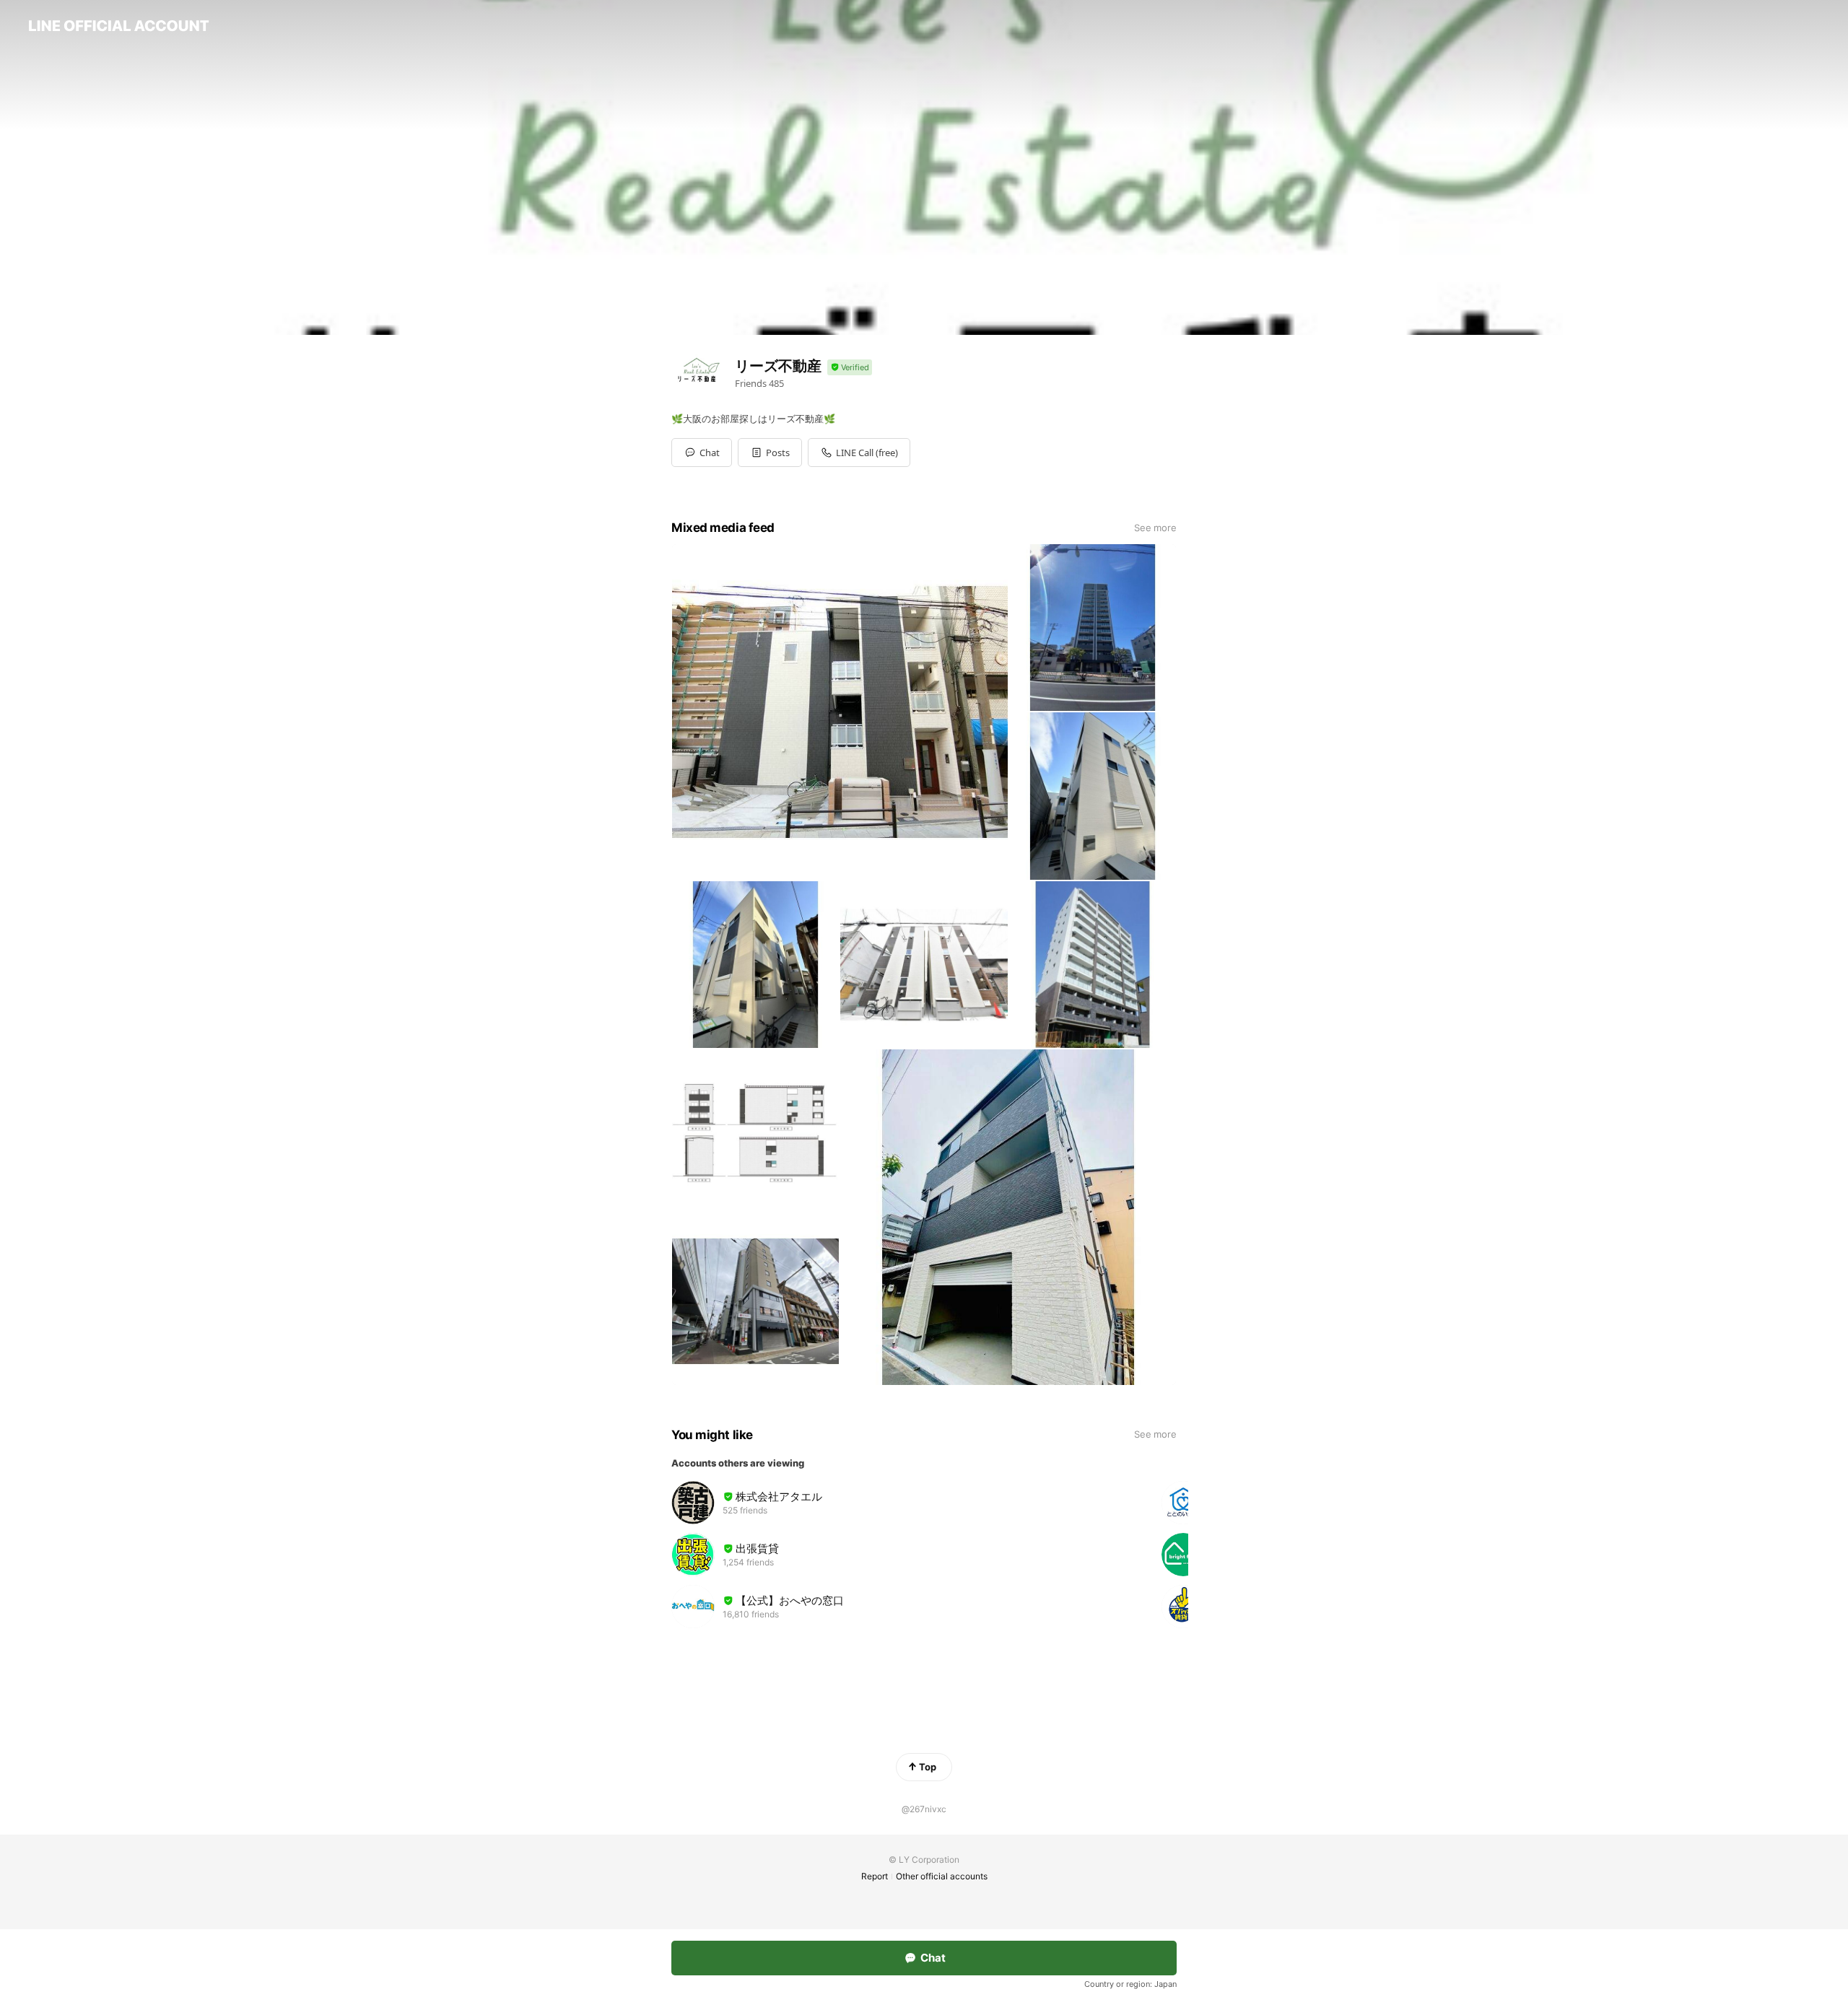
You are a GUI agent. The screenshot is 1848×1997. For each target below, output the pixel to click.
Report (875, 1876)
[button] (770, 453)
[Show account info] (850, 368)
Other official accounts (942, 1876)
